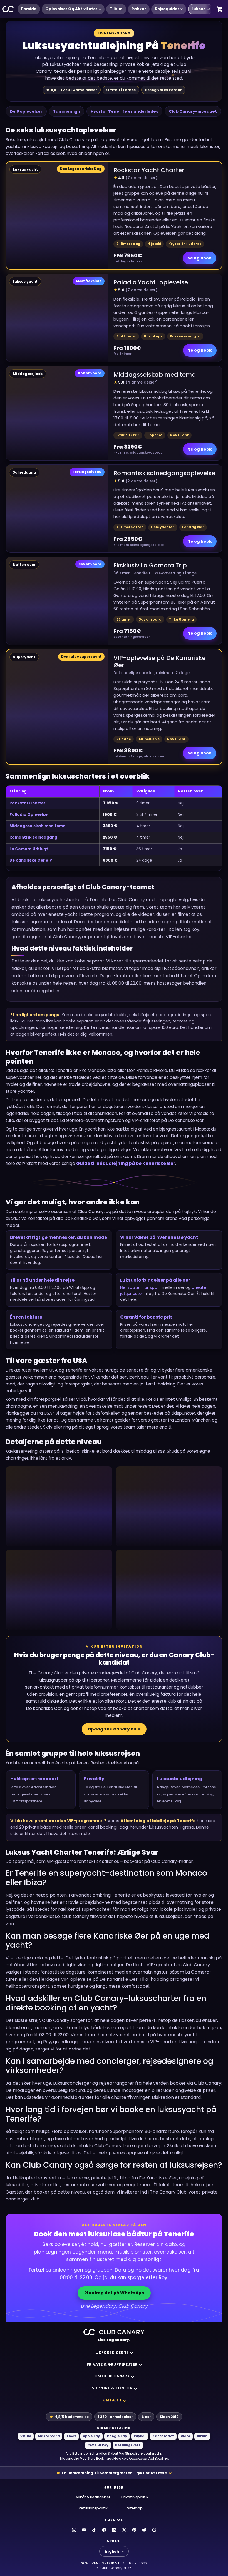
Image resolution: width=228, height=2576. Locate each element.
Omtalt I (112, 2400)
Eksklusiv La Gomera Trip (150, 565)
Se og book (200, 258)
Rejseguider (167, 9)
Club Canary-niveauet (193, 111)
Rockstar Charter (27, 803)
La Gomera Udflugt (29, 849)
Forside (29, 9)
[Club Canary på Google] (154, 2530)
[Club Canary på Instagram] (74, 2530)
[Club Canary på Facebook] (104, 2530)
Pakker (139, 9)
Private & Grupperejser (112, 2364)
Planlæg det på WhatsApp (114, 2293)
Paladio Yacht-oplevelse (151, 282)
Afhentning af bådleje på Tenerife (158, 1821)
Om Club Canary (112, 2376)
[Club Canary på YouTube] (84, 2530)
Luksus (199, 9)
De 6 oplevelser (26, 111)
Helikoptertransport (140, 1287)
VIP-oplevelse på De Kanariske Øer (159, 661)
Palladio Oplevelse (29, 815)
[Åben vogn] (220, 9)
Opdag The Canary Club (114, 1729)
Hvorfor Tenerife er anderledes (124, 111)
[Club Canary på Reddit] (144, 2530)
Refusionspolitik (93, 2508)
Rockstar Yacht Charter (149, 170)
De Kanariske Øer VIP (31, 860)
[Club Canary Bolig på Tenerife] (8, 9)
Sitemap (135, 2508)
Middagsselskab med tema (155, 375)
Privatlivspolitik (135, 2497)
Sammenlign (67, 111)
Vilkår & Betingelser (93, 2497)
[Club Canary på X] (124, 2530)
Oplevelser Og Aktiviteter (71, 9)
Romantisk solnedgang (33, 837)
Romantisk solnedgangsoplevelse (164, 473)
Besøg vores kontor (163, 90)
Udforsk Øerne (112, 2353)
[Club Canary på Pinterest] (134, 2530)
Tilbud (116, 9)
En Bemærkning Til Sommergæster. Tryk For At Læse (114, 2473)
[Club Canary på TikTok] (94, 2530)
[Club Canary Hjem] (114, 2332)
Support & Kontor (112, 2388)
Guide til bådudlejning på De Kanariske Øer (126, 1163)
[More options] (209, 9)
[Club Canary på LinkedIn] (114, 2530)
